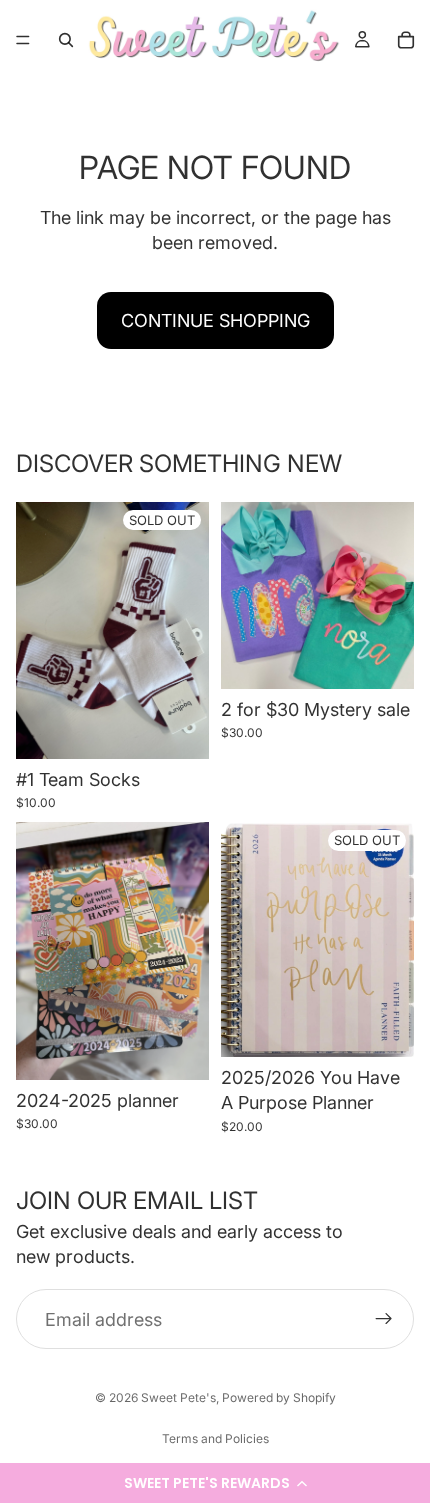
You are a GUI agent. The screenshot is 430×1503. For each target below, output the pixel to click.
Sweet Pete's (178, 1397)
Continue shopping (215, 320)
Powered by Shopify (279, 1397)
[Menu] (23, 40)
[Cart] (406, 40)
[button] (215, 1483)
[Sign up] (384, 1319)
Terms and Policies (215, 1438)
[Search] (66, 40)
